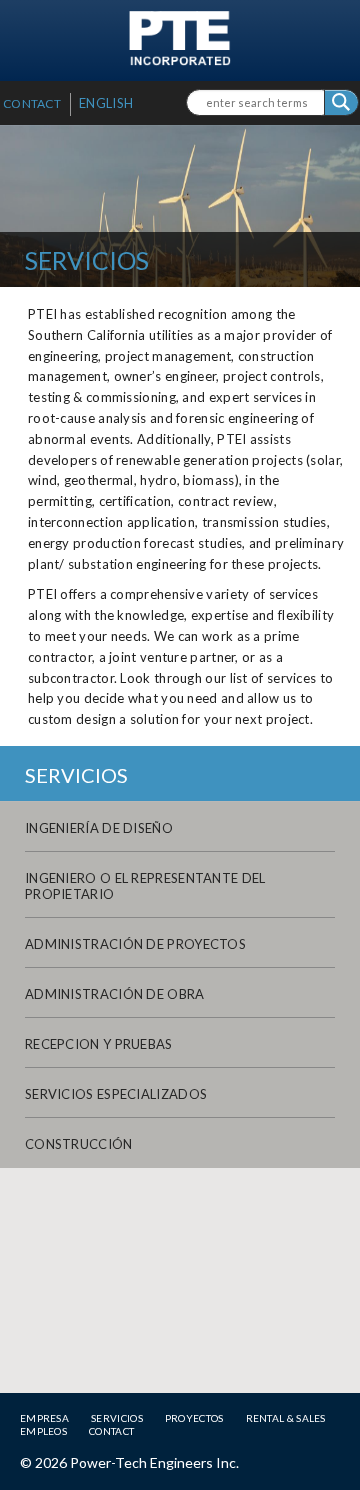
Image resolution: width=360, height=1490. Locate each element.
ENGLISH (106, 103)
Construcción (79, 1144)
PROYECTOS (194, 1418)
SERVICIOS (117, 1418)
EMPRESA (44, 1418)
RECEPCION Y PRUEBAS (99, 1044)
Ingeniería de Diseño (99, 828)
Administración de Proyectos (135, 944)
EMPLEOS (43, 1431)
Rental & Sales (286, 1418)
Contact (32, 103)
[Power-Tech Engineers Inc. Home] (180, 60)
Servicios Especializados (116, 1094)
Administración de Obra (115, 994)
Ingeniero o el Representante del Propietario (145, 886)
